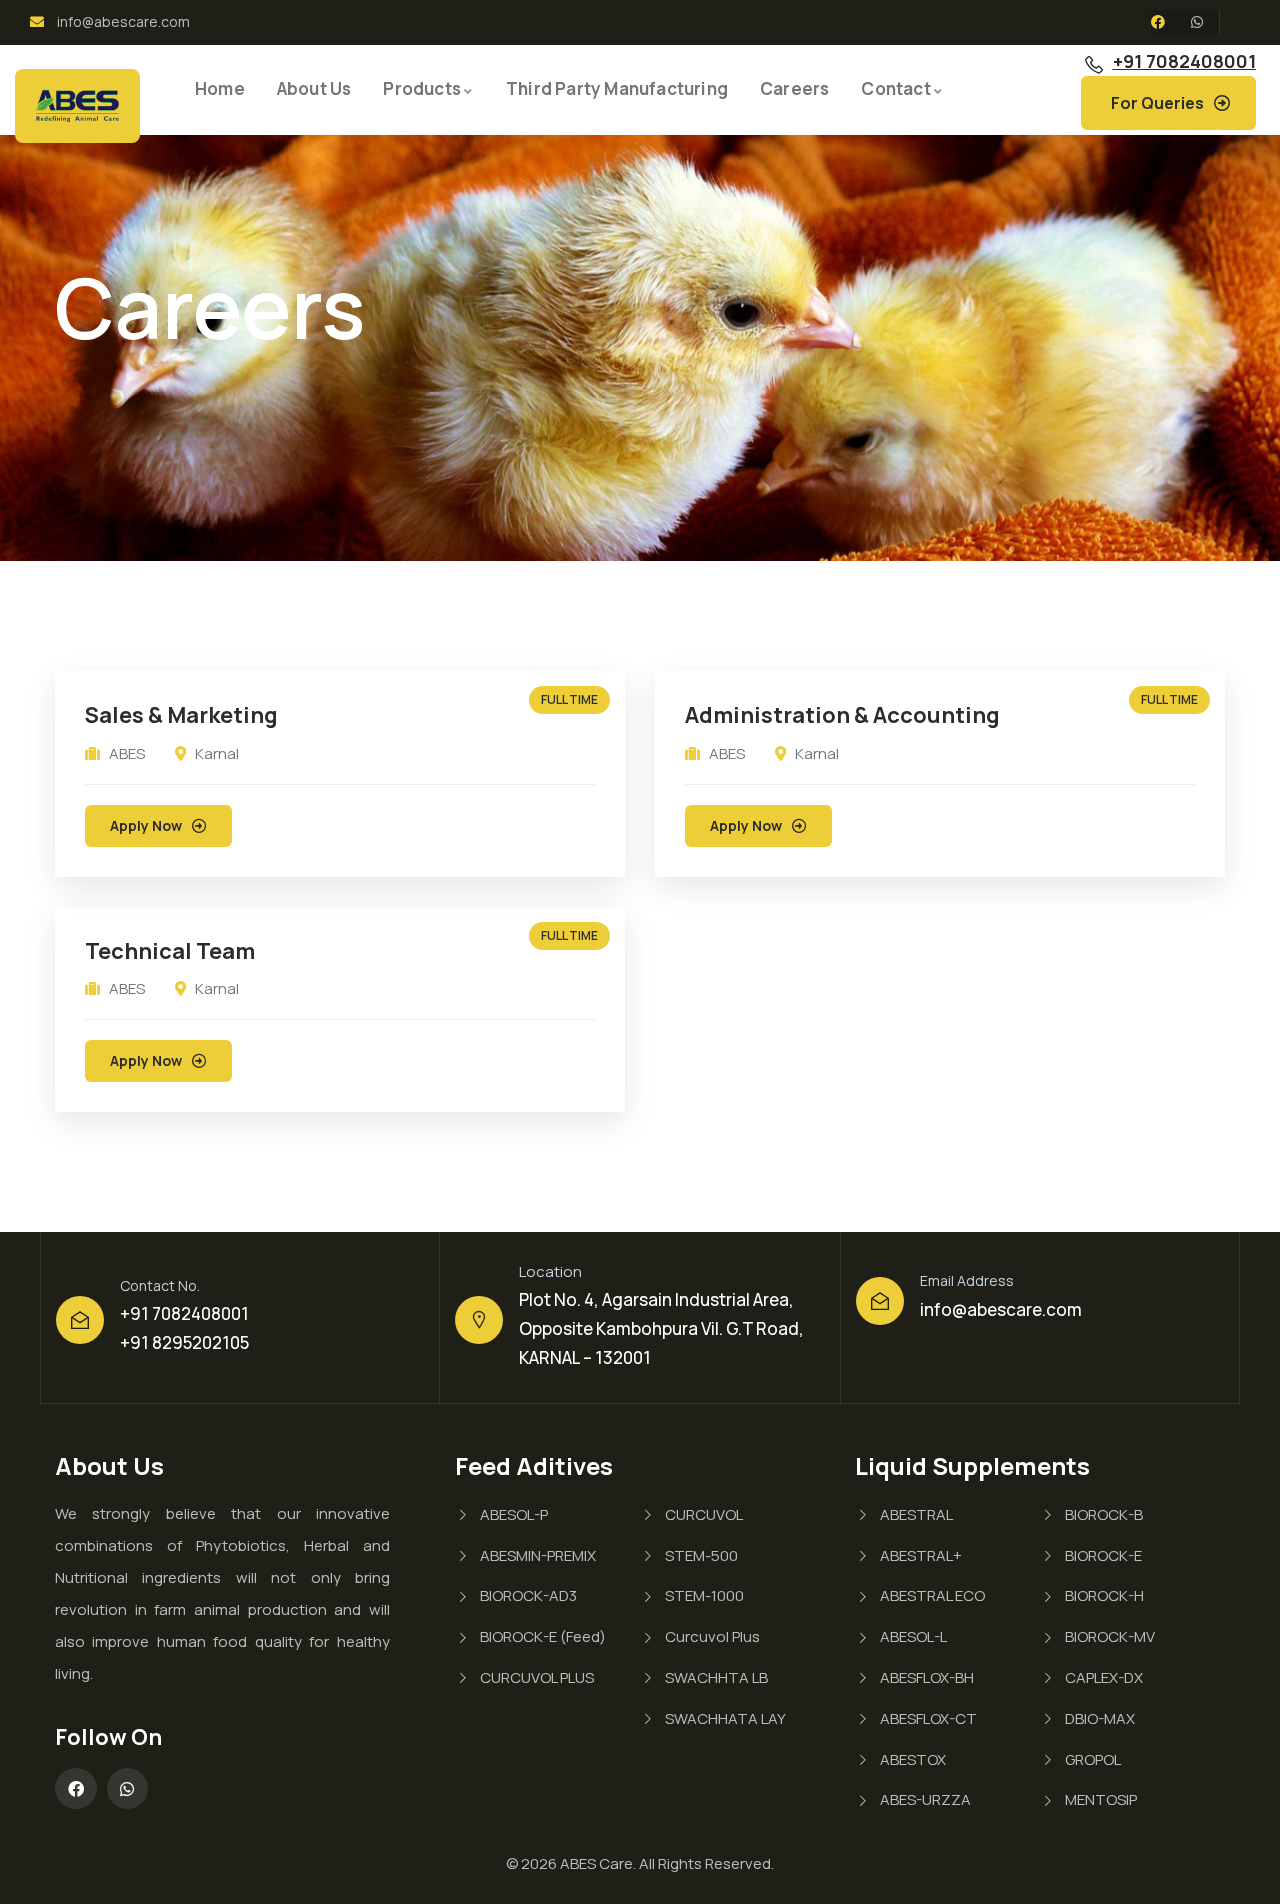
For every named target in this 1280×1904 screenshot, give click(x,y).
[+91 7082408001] (1094, 65)
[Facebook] (1158, 22)
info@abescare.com (1001, 1309)
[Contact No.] (80, 1320)
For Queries (1157, 103)
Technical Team (170, 951)
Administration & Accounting (842, 715)
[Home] (77, 106)
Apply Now (146, 825)
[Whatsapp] (1197, 22)
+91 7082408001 (1184, 61)
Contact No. (160, 1285)
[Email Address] (880, 1301)
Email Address (967, 1280)
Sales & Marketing (181, 715)
